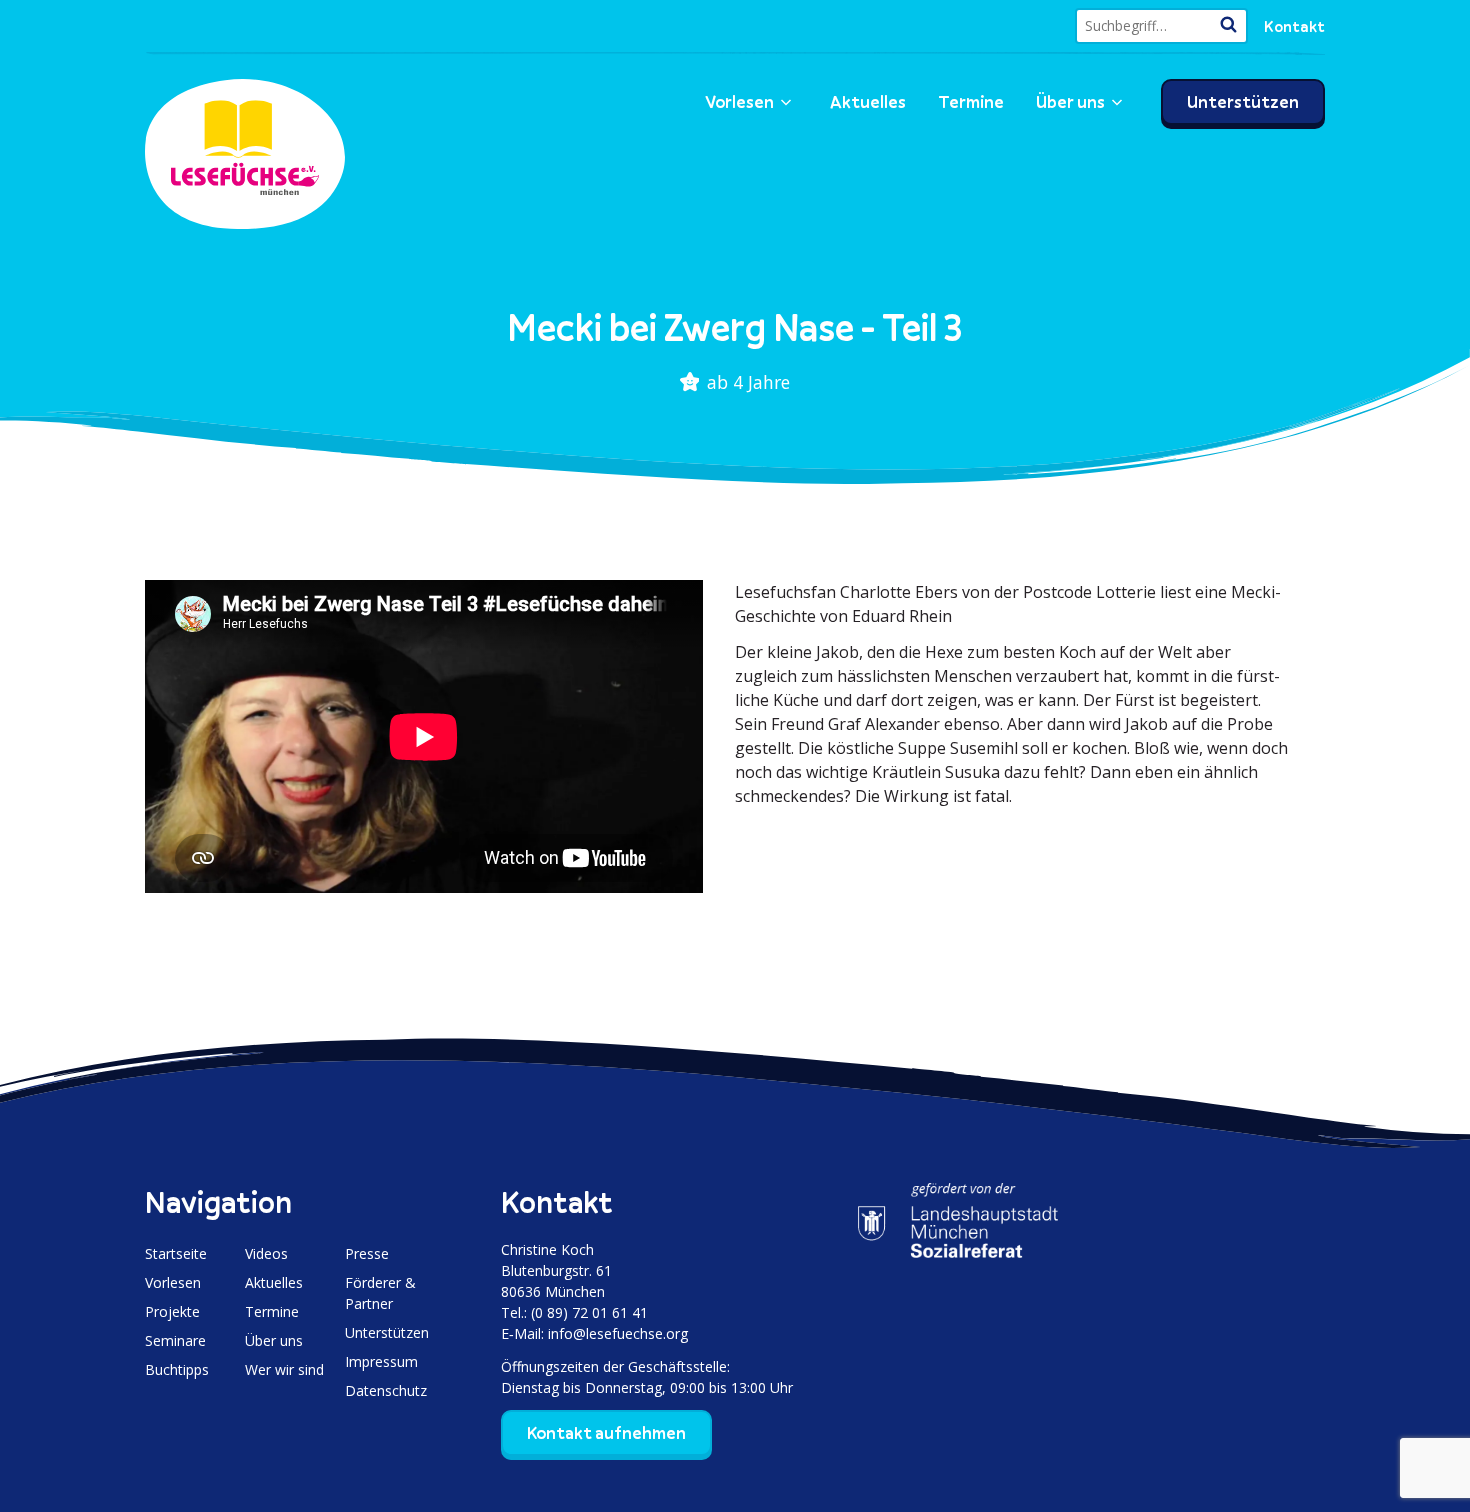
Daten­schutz (386, 1390)
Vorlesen (739, 102)
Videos (266, 1253)
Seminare (175, 1340)
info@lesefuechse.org (618, 1333)
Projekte (172, 1311)
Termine (971, 102)
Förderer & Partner (380, 1293)
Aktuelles (868, 102)
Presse (367, 1253)
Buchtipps (177, 1369)
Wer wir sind (284, 1369)
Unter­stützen (1243, 102)
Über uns (1070, 102)
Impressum (381, 1361)
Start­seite (176, 1253)
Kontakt (1294, 26)
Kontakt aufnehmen (606, 1433)
